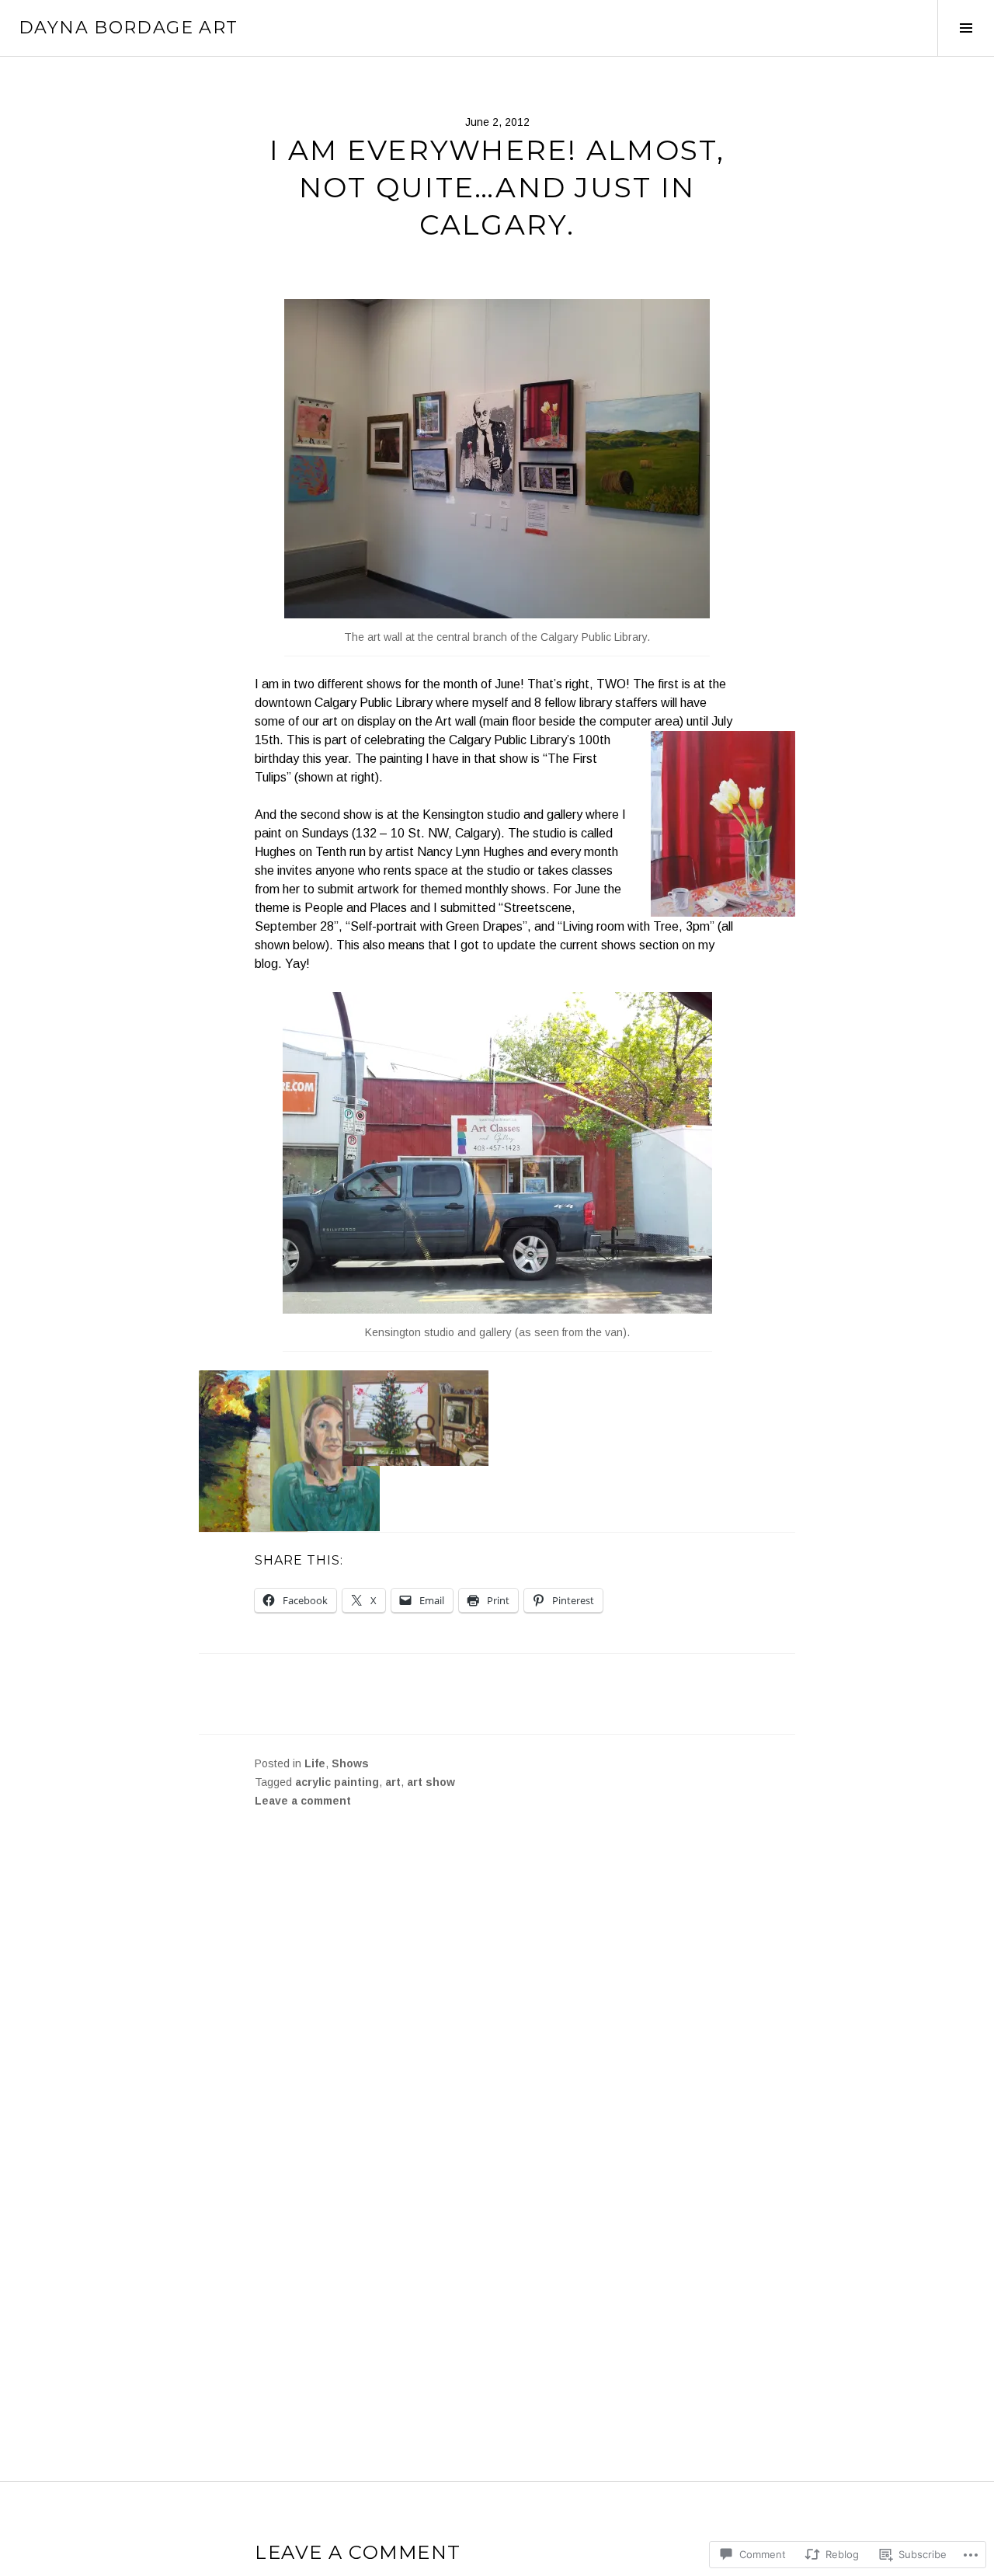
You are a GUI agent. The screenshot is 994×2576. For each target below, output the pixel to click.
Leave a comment (303, 1801)
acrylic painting (337, 1782)
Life (315, 1763)
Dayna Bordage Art (128, 28)
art (393, 1782)
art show (431, 1782)
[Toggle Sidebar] (966, 28)
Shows (350, 1763)
